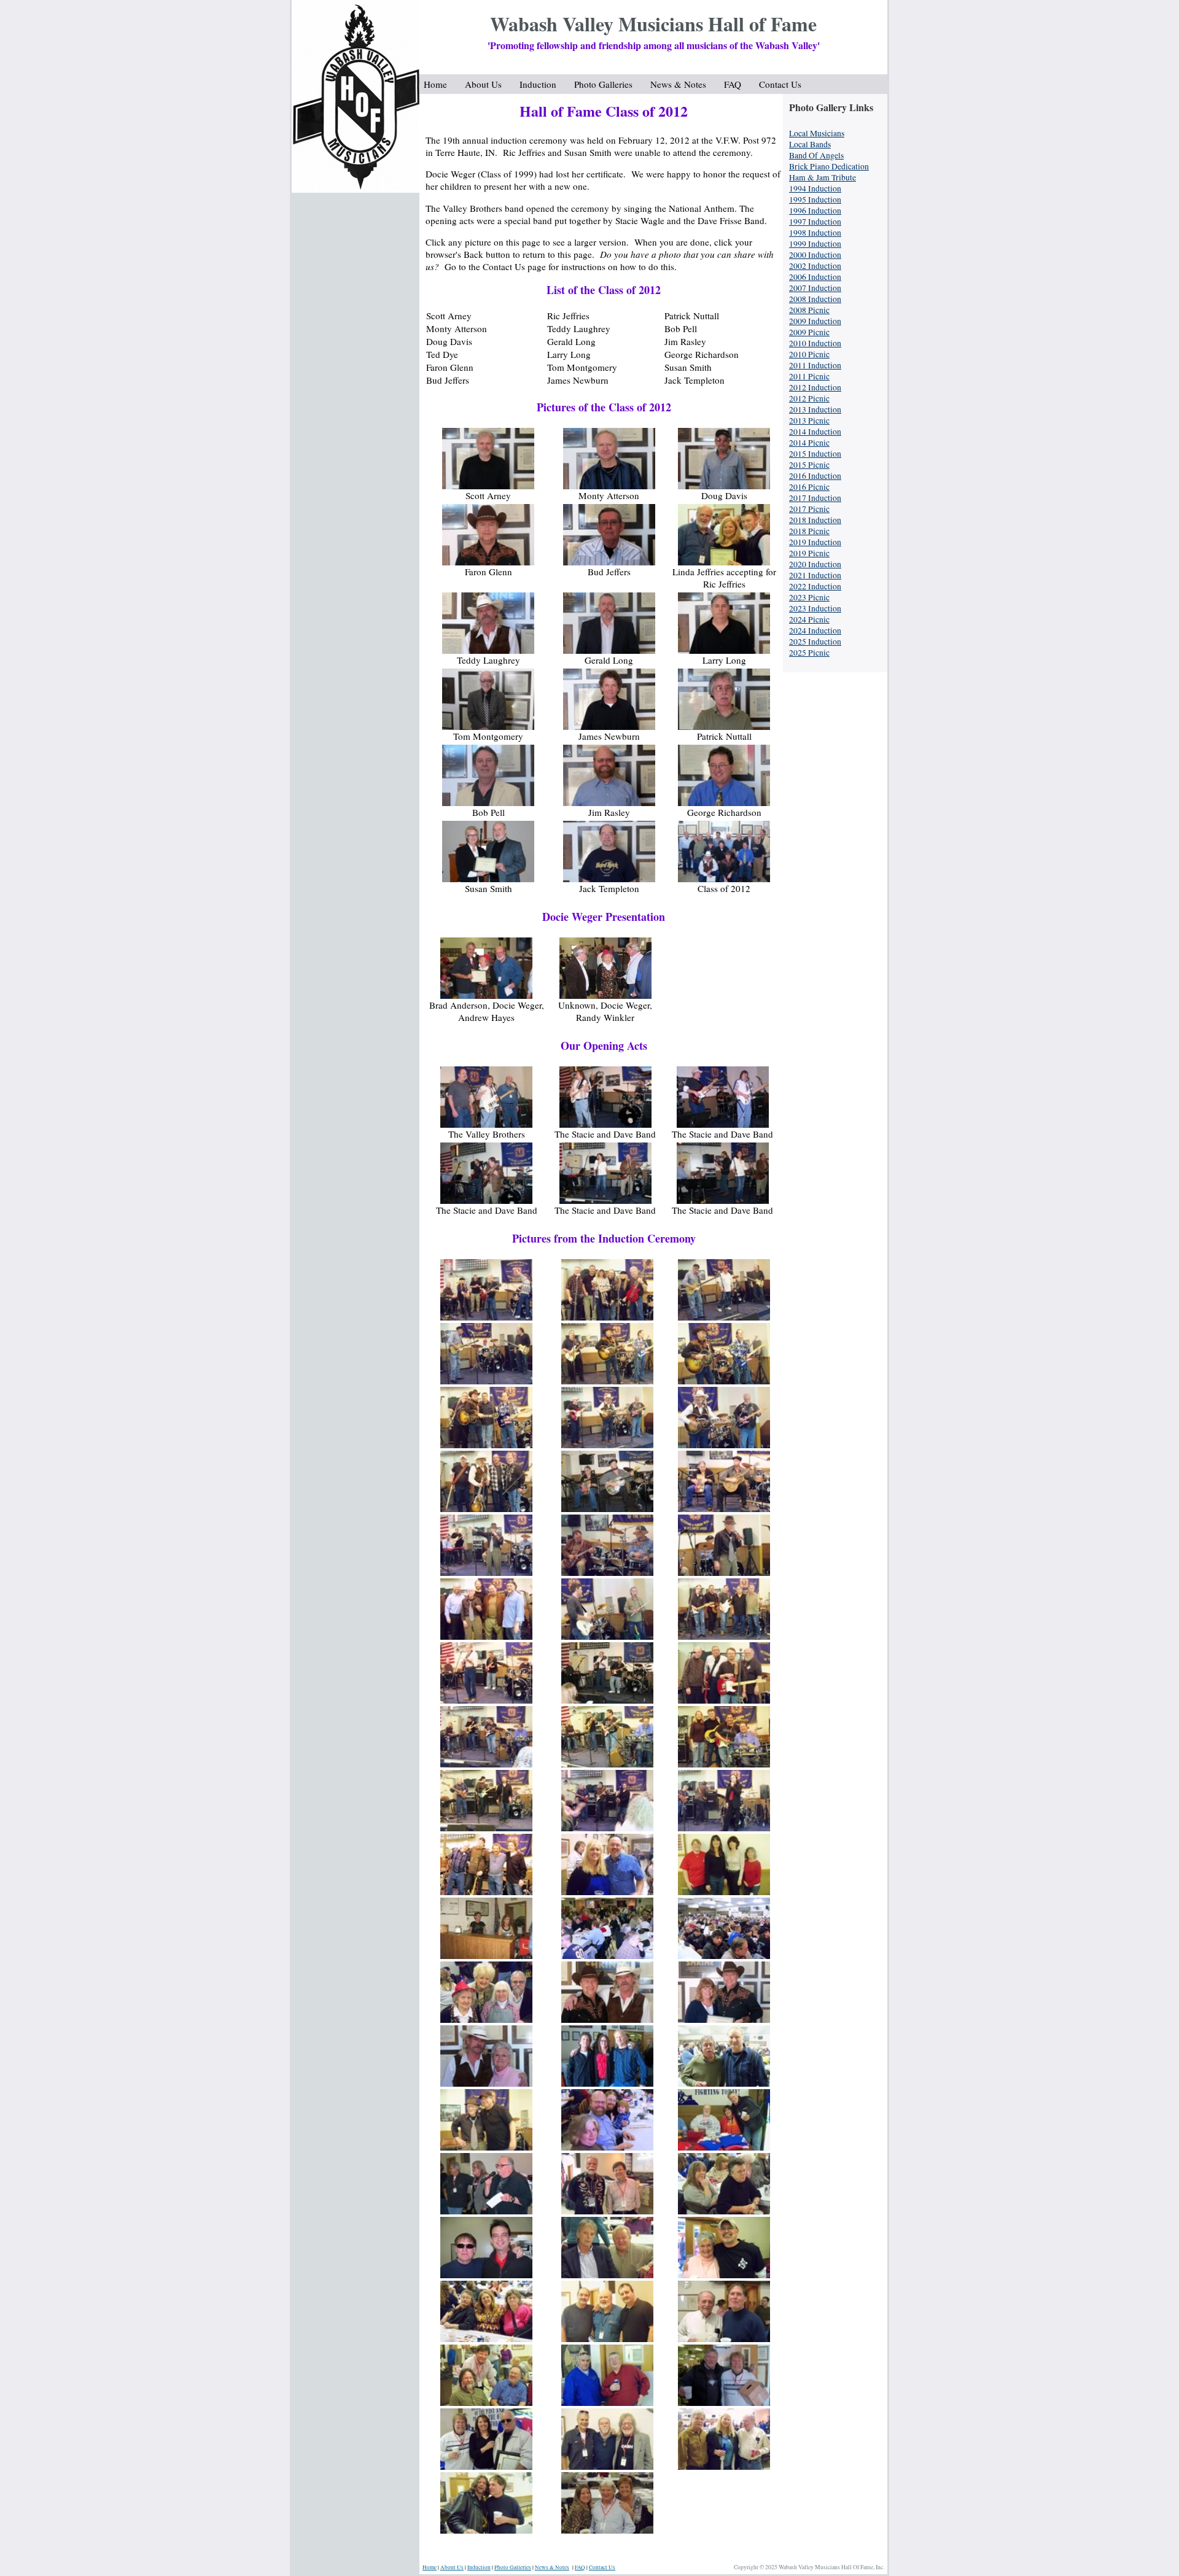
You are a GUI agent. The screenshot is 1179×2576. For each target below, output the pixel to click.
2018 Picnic (809, 531)
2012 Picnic (809, 398)
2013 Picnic (809, 421)
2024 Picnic (809, 619)
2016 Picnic (809, 487)
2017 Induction (815, 498)
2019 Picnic (809, 553)
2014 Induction (815, 432)
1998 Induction (815, 233)
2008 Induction (815, 299)
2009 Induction (815, 321)
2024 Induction (815, 630)
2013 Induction (815, 409)
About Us (488, 84)
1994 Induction (815, 188)
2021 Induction (815, 575)
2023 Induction (815, 608)
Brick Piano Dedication (829, 166)
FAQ (737, 84)
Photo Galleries (608, 84)
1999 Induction (815, 244)
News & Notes (683, 84)
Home (440, 84)
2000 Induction (815, 255)
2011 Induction (815, 365)
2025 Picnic (809, 653)
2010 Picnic (809, 354)
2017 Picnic (809, 509)
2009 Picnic (809, 332)
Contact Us (780, 84)
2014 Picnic (809, 443)
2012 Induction (815, 387)
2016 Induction (815, 476)
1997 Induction (815, 222)
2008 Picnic (809, 310)
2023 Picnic (809, 597)
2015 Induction (815, 454)
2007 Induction (815, 288)
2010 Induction (815, 343)
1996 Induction (815, 211)
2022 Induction (815, 586)
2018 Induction (815, 520)
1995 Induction (815, 200)
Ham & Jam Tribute (823, 177)
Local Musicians (817, 133)
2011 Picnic (809, 376)
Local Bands (810, 144)
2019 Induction (815, 542)
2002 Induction (815, 266)
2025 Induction (815, 642)
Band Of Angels (816, 155)
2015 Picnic (809, 465)
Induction (543, 84)
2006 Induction (815, 277)
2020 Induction (815, 564)
